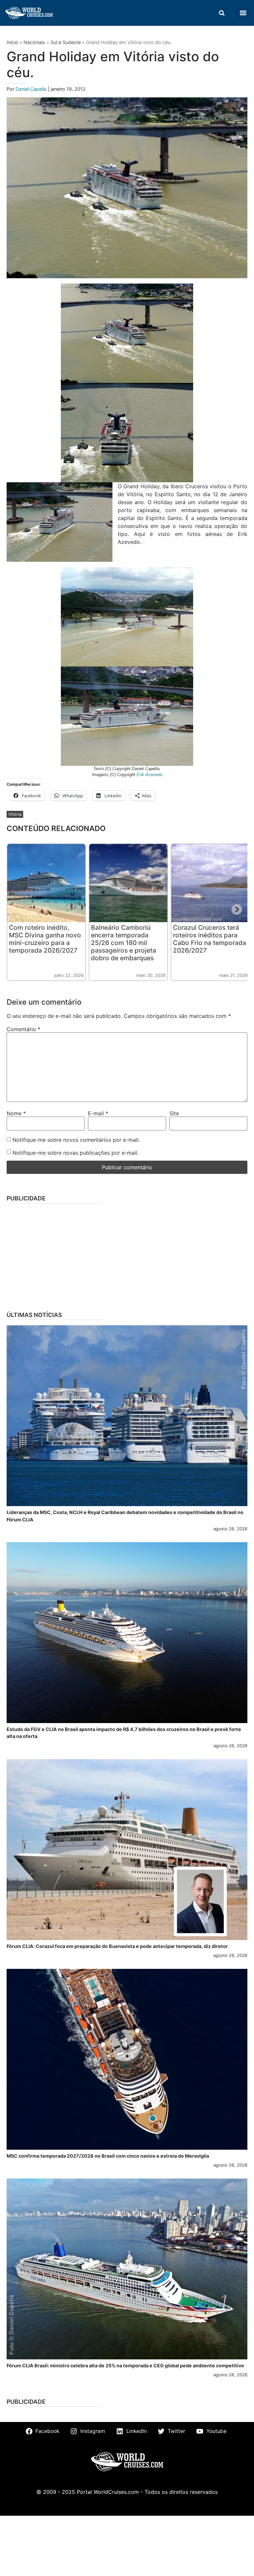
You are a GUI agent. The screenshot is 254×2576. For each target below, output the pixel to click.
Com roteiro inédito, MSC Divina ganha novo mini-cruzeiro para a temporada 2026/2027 (45, 939)
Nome (16, 1113)
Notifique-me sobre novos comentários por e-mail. (76, 1140)
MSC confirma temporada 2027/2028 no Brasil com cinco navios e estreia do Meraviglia (108, 2156)
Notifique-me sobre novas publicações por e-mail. (76, 1153)
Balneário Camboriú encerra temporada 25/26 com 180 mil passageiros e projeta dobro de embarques (124, 943)
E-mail (98, 1113)
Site (174, 1113)
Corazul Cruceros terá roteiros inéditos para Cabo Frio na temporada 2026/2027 (210, 939)
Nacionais (34, 42)
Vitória (15, 814)
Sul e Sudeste (66, 42)
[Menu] (243, 13)
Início (12, 42)
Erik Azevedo (149, 775)
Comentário (23, 1029)
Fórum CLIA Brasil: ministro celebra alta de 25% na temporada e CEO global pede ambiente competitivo (125, 2366)
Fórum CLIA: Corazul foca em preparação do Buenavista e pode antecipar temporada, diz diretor (117, 1946)
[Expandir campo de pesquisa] (222, 13)
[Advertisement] (127, 1255)
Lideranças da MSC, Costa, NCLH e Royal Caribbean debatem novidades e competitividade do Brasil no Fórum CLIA (125, 1516)
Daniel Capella (32, 89)
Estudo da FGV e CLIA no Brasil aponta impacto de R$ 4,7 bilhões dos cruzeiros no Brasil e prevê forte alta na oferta (124, 1733)
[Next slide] (237, 910)
